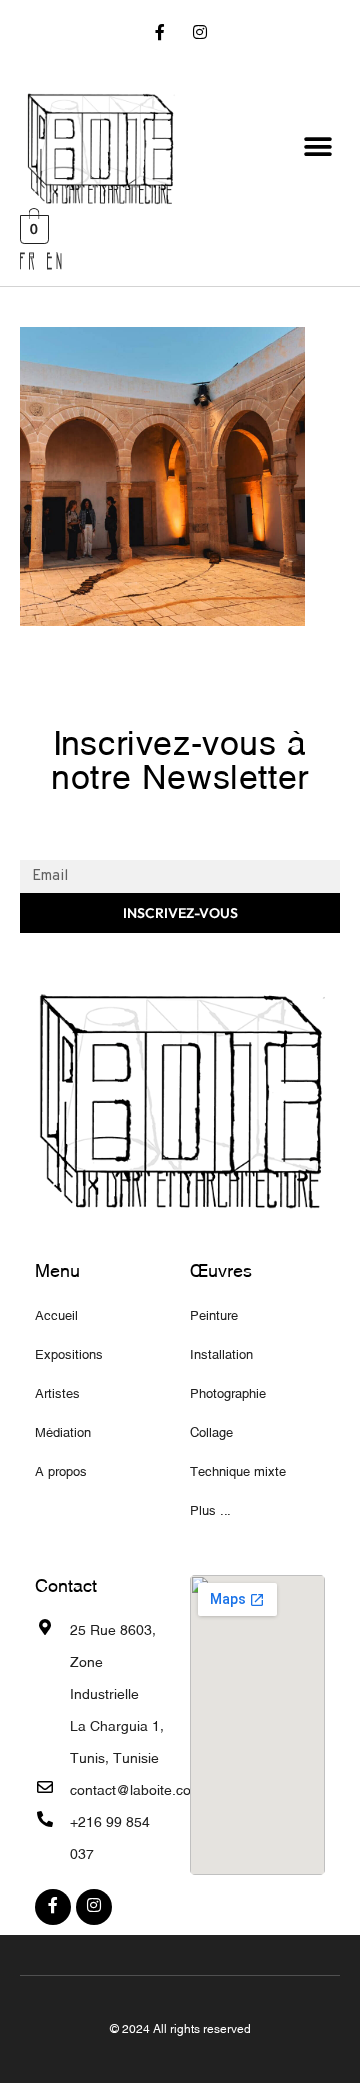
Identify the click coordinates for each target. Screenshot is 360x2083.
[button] (317, 147)
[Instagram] (199, 34)
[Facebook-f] (160, 34)
